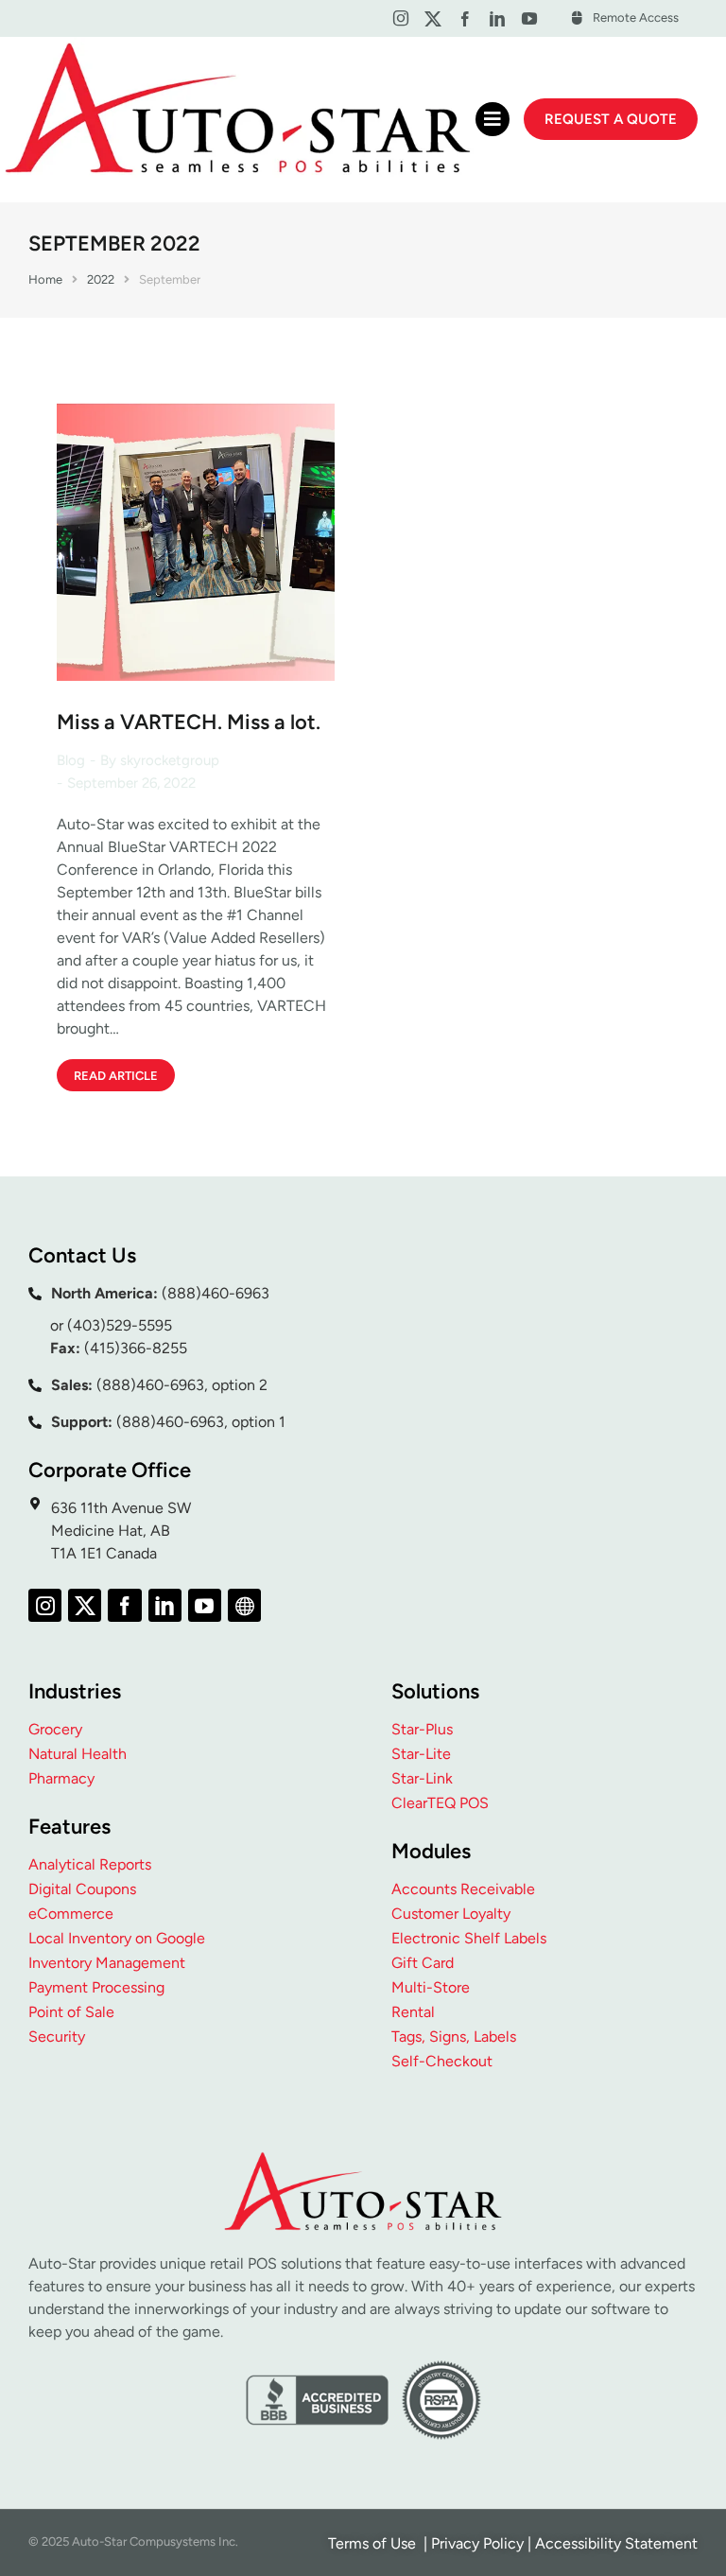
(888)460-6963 (216, 1293)
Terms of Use (374, 2543)
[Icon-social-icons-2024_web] (244, 1605)
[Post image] (196, 542)
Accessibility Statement (616, 2543)
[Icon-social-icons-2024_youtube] (530, 18)
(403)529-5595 (120, 1325)
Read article (116, 1076)
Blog (71, 760)
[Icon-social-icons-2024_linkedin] (498, 18)
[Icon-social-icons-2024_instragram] (400, 18)
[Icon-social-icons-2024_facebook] (465, 18)
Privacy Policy (477, 2543)
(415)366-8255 (136, 1348)
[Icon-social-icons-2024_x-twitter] (432, 18)
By (160, 760)
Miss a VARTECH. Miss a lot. (189, 722)
